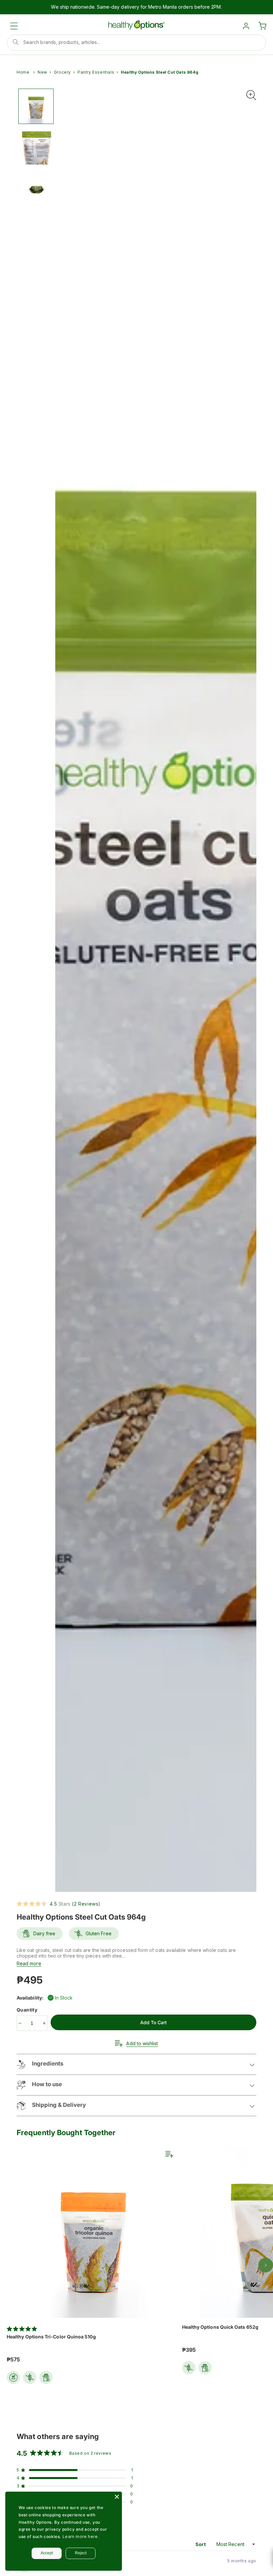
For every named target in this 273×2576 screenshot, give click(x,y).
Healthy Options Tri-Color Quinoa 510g (51, 2337)
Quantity (28, 2010)
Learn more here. (81, 2537)
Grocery (62, 72)
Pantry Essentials (96, 72)
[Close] (117, 2497)
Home (23, 72)
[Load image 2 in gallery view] (36, 147)
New (42, 72)
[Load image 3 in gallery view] (36, 188)
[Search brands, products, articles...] (16, 42)
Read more (29, 1963)
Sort (201, 2544)
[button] (14, 26)
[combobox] (136, 43)
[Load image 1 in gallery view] (36, 106)
